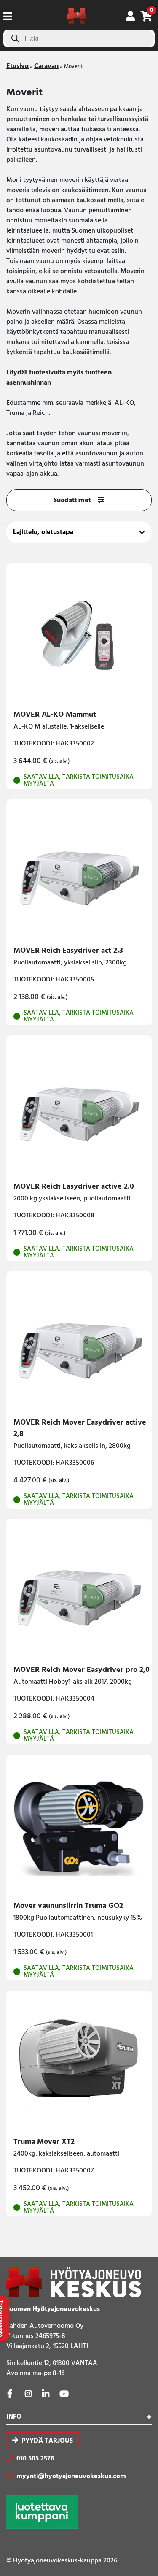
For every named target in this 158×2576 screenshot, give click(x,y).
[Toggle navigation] (11, 16)
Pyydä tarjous (47, 2441)
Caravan (46, 66)
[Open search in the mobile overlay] (79, 38)
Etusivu (17, 66)
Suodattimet (72, 501)
